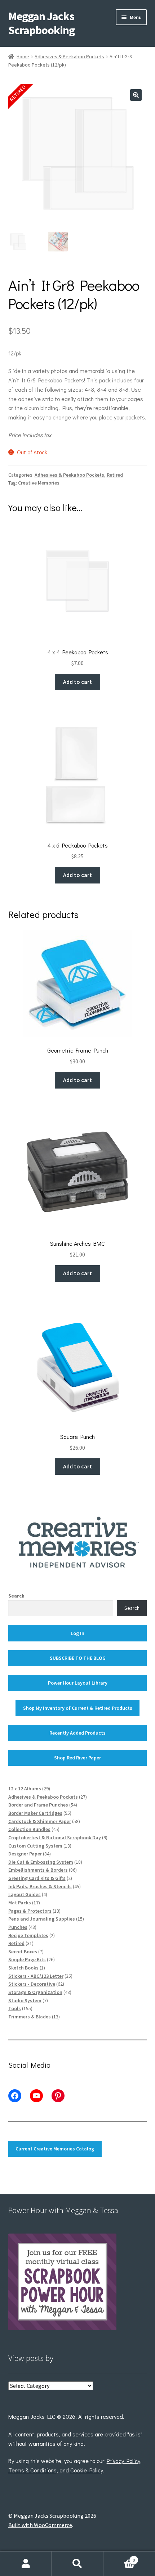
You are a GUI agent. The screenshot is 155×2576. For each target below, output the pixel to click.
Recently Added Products (77, 1733)
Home (23, 56)
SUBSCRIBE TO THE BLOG (78, 1658)
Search (16, 1596)
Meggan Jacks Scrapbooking (41, 23)
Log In (77, 1633)
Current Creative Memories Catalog (55, 2149)
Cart (119, 2557)
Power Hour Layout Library (78, 1683)
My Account (26, 2564)
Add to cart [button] (77, 682)
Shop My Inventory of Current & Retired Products (78, 1708)
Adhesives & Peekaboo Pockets (69, 56)
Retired (115, 475)
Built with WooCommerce (40, 2525)
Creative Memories (39, 483)
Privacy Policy (123, 2461)
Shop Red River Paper (77, 1758)
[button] (136, 95)
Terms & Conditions (32, 2470)
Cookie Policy (87, 2470)
